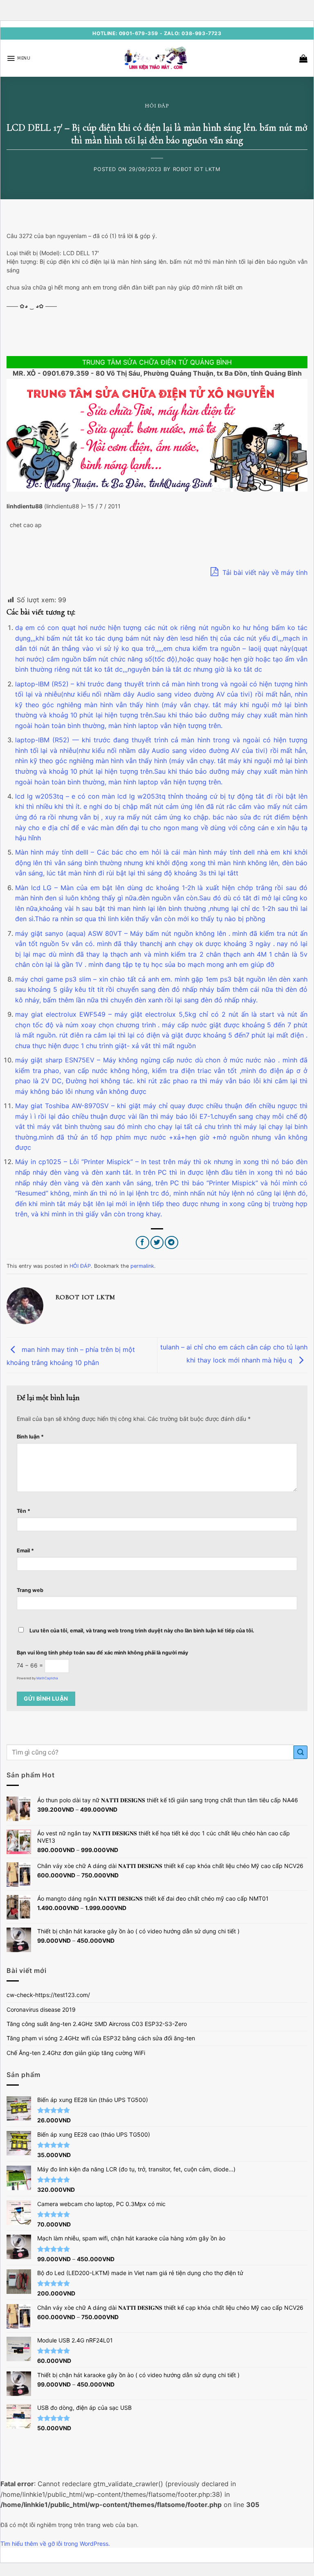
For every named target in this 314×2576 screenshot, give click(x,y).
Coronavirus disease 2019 (41, 2009)
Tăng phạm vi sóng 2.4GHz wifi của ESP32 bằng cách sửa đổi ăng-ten (101, 2038)
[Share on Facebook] (142, 1243)
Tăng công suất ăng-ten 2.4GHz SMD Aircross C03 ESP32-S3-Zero (97, 2024)
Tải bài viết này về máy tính (264, 572)
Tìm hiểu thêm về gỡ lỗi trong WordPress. (55, 2544)
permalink (142, 1266)
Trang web (30, 1590)
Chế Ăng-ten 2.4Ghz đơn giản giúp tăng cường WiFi (76, 2053)
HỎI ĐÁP (157, 106)
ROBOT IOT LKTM (197, 169)
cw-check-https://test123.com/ (48, 1995)
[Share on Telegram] (172, 1243)
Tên (24, 1511)
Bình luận (30, 1437)
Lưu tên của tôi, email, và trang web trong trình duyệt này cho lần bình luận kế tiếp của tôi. (142, 1631)
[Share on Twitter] (157, 1243)
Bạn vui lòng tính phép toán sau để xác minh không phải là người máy (102, 1653)
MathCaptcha (47, 1678)
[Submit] (301, 1752)
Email (25, 1551)
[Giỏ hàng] (303, 58)
